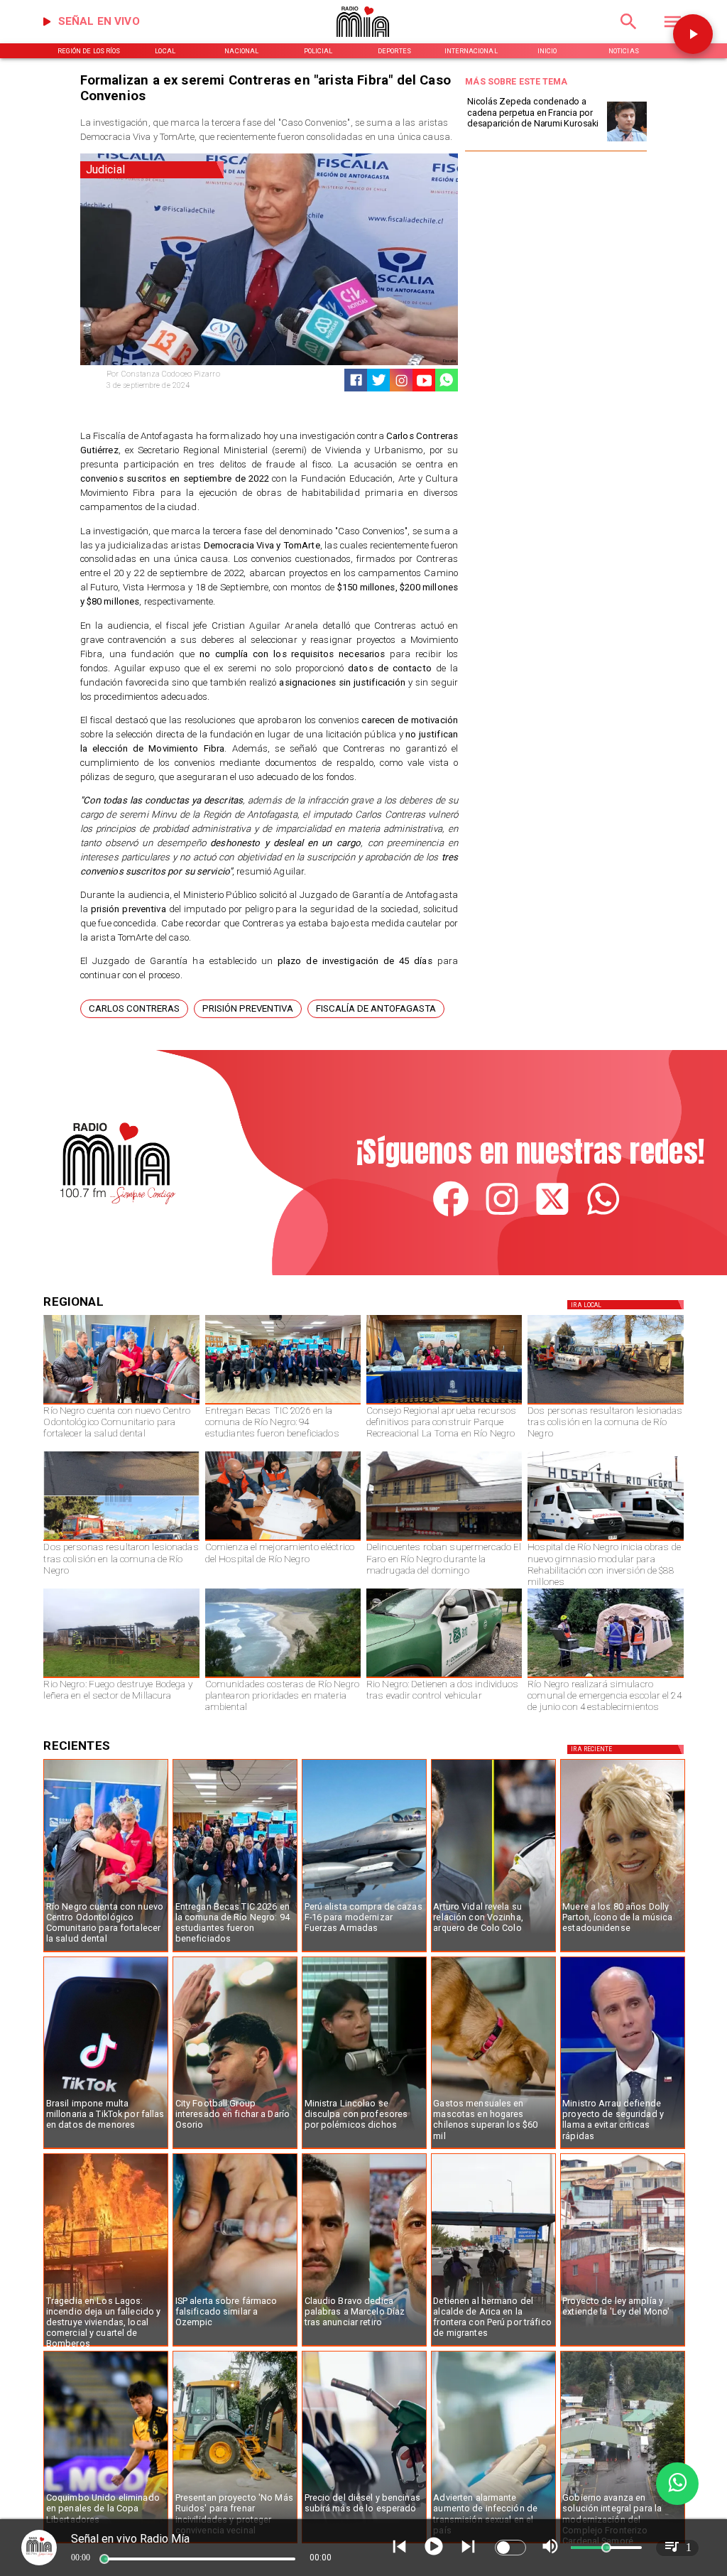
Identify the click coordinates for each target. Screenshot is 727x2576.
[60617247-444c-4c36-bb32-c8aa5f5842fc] (605, 1540)
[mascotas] (493, 2148)
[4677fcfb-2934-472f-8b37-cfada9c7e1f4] (121, 1540)
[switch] (510, 2548)
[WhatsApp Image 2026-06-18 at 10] (605, 1677)
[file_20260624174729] (283, 1677)
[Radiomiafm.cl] (629, 34)
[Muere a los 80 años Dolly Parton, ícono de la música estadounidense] (623, 1952)
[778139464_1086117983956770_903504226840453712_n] (444, 1404)
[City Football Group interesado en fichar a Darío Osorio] (235, 2148)
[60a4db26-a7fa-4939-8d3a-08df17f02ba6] (605, 1404)
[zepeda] (627, 141)
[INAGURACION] (121, 1404)
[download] (444, 1540)
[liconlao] (364, 2148)
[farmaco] (235, 2346)
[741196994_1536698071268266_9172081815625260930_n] (283, 1540)
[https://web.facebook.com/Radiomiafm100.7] (451, 1214)
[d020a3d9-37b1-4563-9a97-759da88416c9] (121, 1677)
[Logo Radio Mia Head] (364, 41)
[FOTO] (283, 1404)
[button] (134, 1009)
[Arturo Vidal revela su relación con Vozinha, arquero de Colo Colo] (493, 1952)
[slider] (104, 2559)
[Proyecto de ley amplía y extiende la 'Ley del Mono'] (623, 2346)
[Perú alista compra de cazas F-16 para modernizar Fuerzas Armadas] (364, 1952)
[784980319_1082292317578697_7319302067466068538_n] (106, 2346)
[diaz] (364, 2346)
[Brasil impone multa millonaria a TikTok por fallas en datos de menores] (106, 2148)
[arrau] (623, 2148)
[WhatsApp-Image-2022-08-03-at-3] (444, 1677)
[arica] (493, 2346)
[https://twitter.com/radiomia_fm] (552, 1214)
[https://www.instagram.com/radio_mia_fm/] (401, 380)
